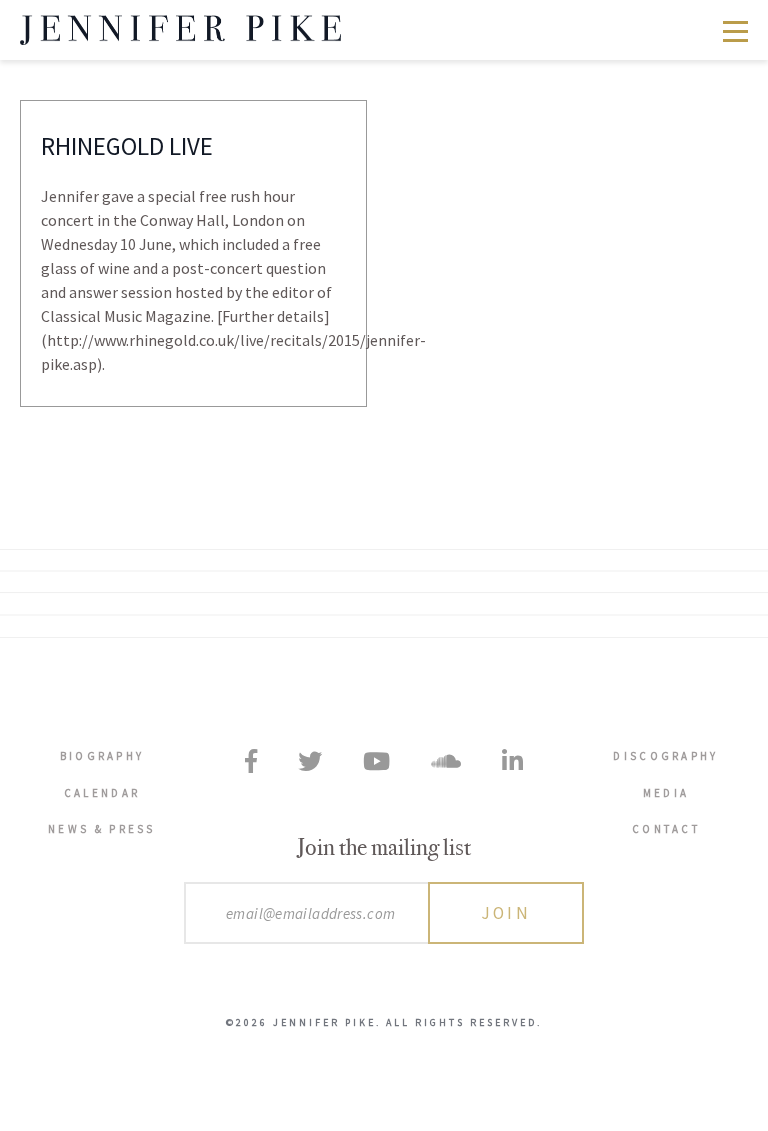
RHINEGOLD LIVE (127, 146)
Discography (665, 756)
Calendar (102, 793)
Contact (666, 829)
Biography (102, 756)
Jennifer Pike (180, 30)
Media (666, 793)
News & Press (102, 829)
